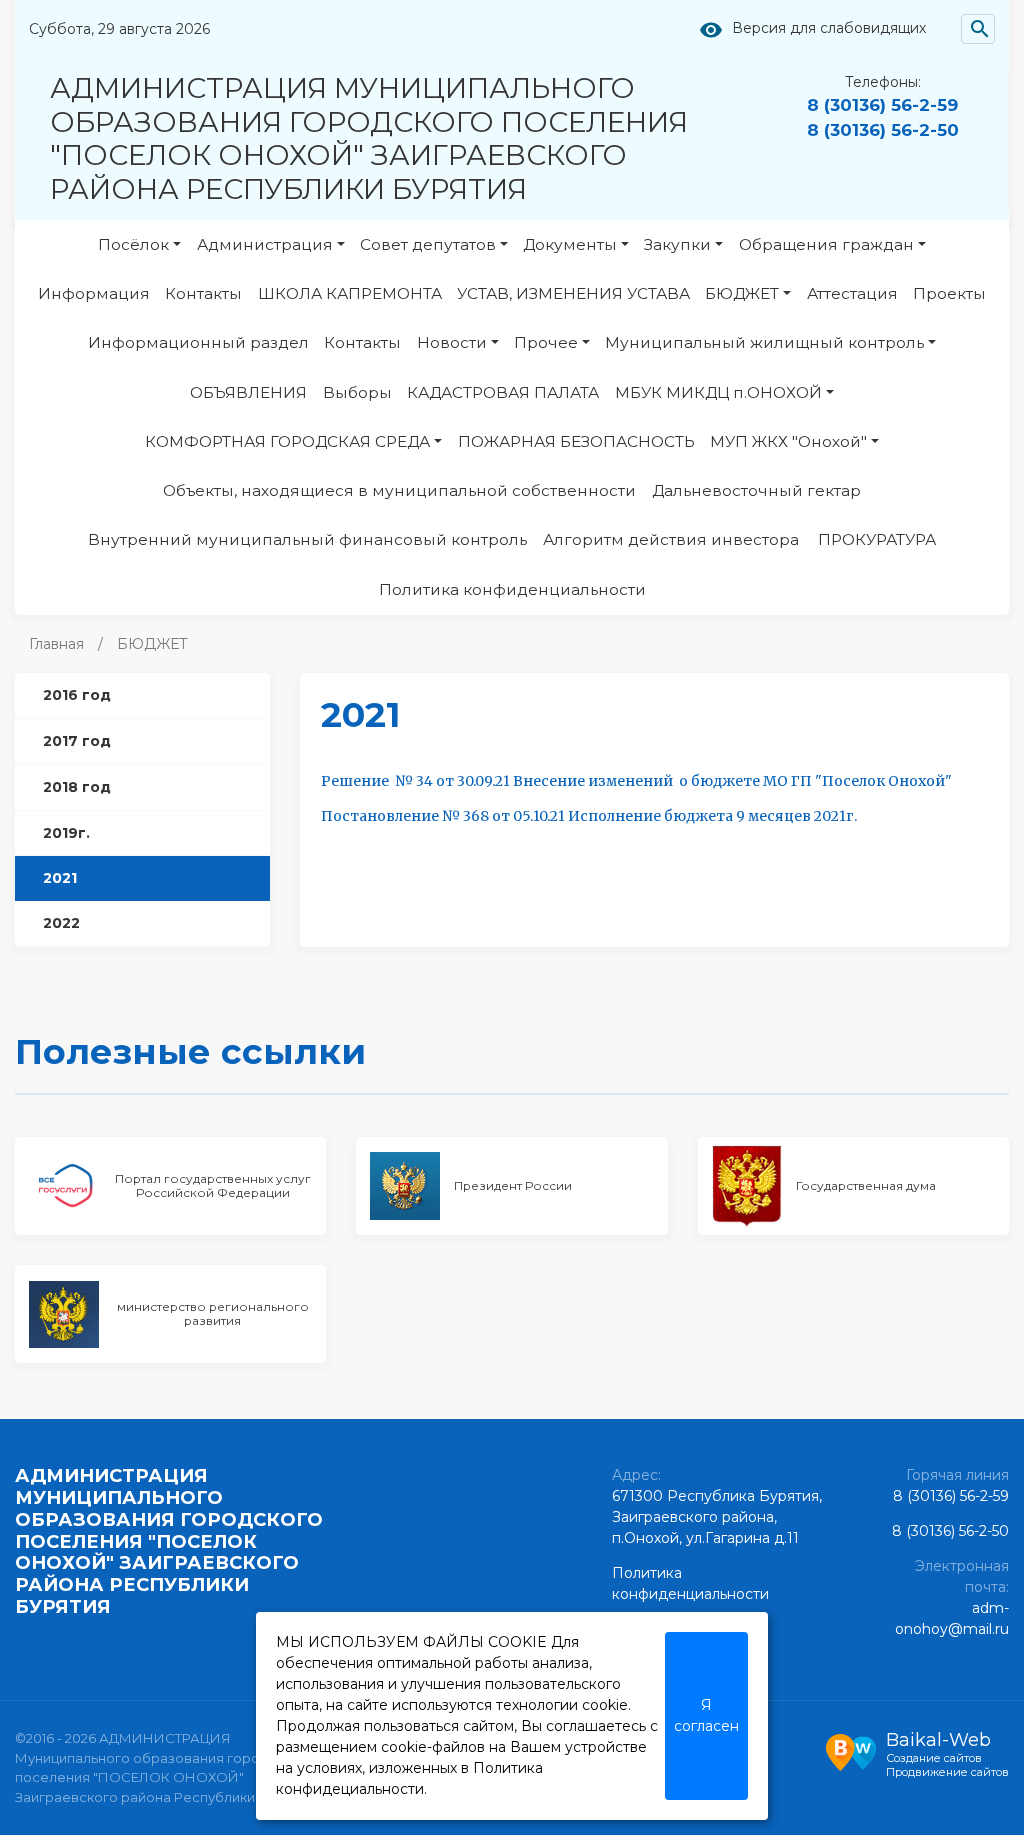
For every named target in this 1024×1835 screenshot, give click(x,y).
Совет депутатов (428, 244)
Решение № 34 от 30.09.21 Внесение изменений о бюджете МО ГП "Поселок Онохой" (636, 781)
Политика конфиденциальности (512, 589)
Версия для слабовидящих (829, 28)
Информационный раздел (198, 342)
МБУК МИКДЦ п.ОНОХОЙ (718, 392)
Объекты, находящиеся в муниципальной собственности (399, 490)
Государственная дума (866, 1185)
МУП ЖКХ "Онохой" (788, 441)
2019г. (66, 833)
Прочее (546, 342)
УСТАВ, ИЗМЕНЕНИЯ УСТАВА (573, 293)
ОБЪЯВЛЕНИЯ (248, 392)
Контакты (203, 293)
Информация (94, 293)
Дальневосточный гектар (756, 490)
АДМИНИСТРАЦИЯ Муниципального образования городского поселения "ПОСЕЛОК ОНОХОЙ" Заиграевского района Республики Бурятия (369, 138)
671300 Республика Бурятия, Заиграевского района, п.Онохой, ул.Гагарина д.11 (717, 1517)
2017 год (77, 741)
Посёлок (133, 244)
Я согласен (706, 1715)
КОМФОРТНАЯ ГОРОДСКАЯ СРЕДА (287, 441)
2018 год (77, 787)
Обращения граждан (826, 244)
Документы (570, 244)
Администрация (265, 244)
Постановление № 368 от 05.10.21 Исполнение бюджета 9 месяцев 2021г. (589, 816)
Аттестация (852, 293)
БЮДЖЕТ (742, 293)
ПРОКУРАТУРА (877, 539)
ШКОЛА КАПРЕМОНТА (350, 293)
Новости (452, 342)
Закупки (677, 244)
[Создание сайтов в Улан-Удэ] (851, 1750)
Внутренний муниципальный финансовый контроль (307, 539)
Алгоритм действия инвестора (673, 539)
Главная (56, 644)
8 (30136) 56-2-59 (882, 105)
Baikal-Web (938, 1740)
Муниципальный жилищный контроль (764, 342)
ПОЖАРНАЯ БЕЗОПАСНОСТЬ (576, 441)
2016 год (77, 695)
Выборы (357, 392)
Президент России (513, 1185)
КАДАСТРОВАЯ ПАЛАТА (503, 392)
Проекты (949, 293)
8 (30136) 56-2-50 (883, 130)
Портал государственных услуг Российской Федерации (213, 1185)
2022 (61, 923)
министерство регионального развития (213, 1313)
